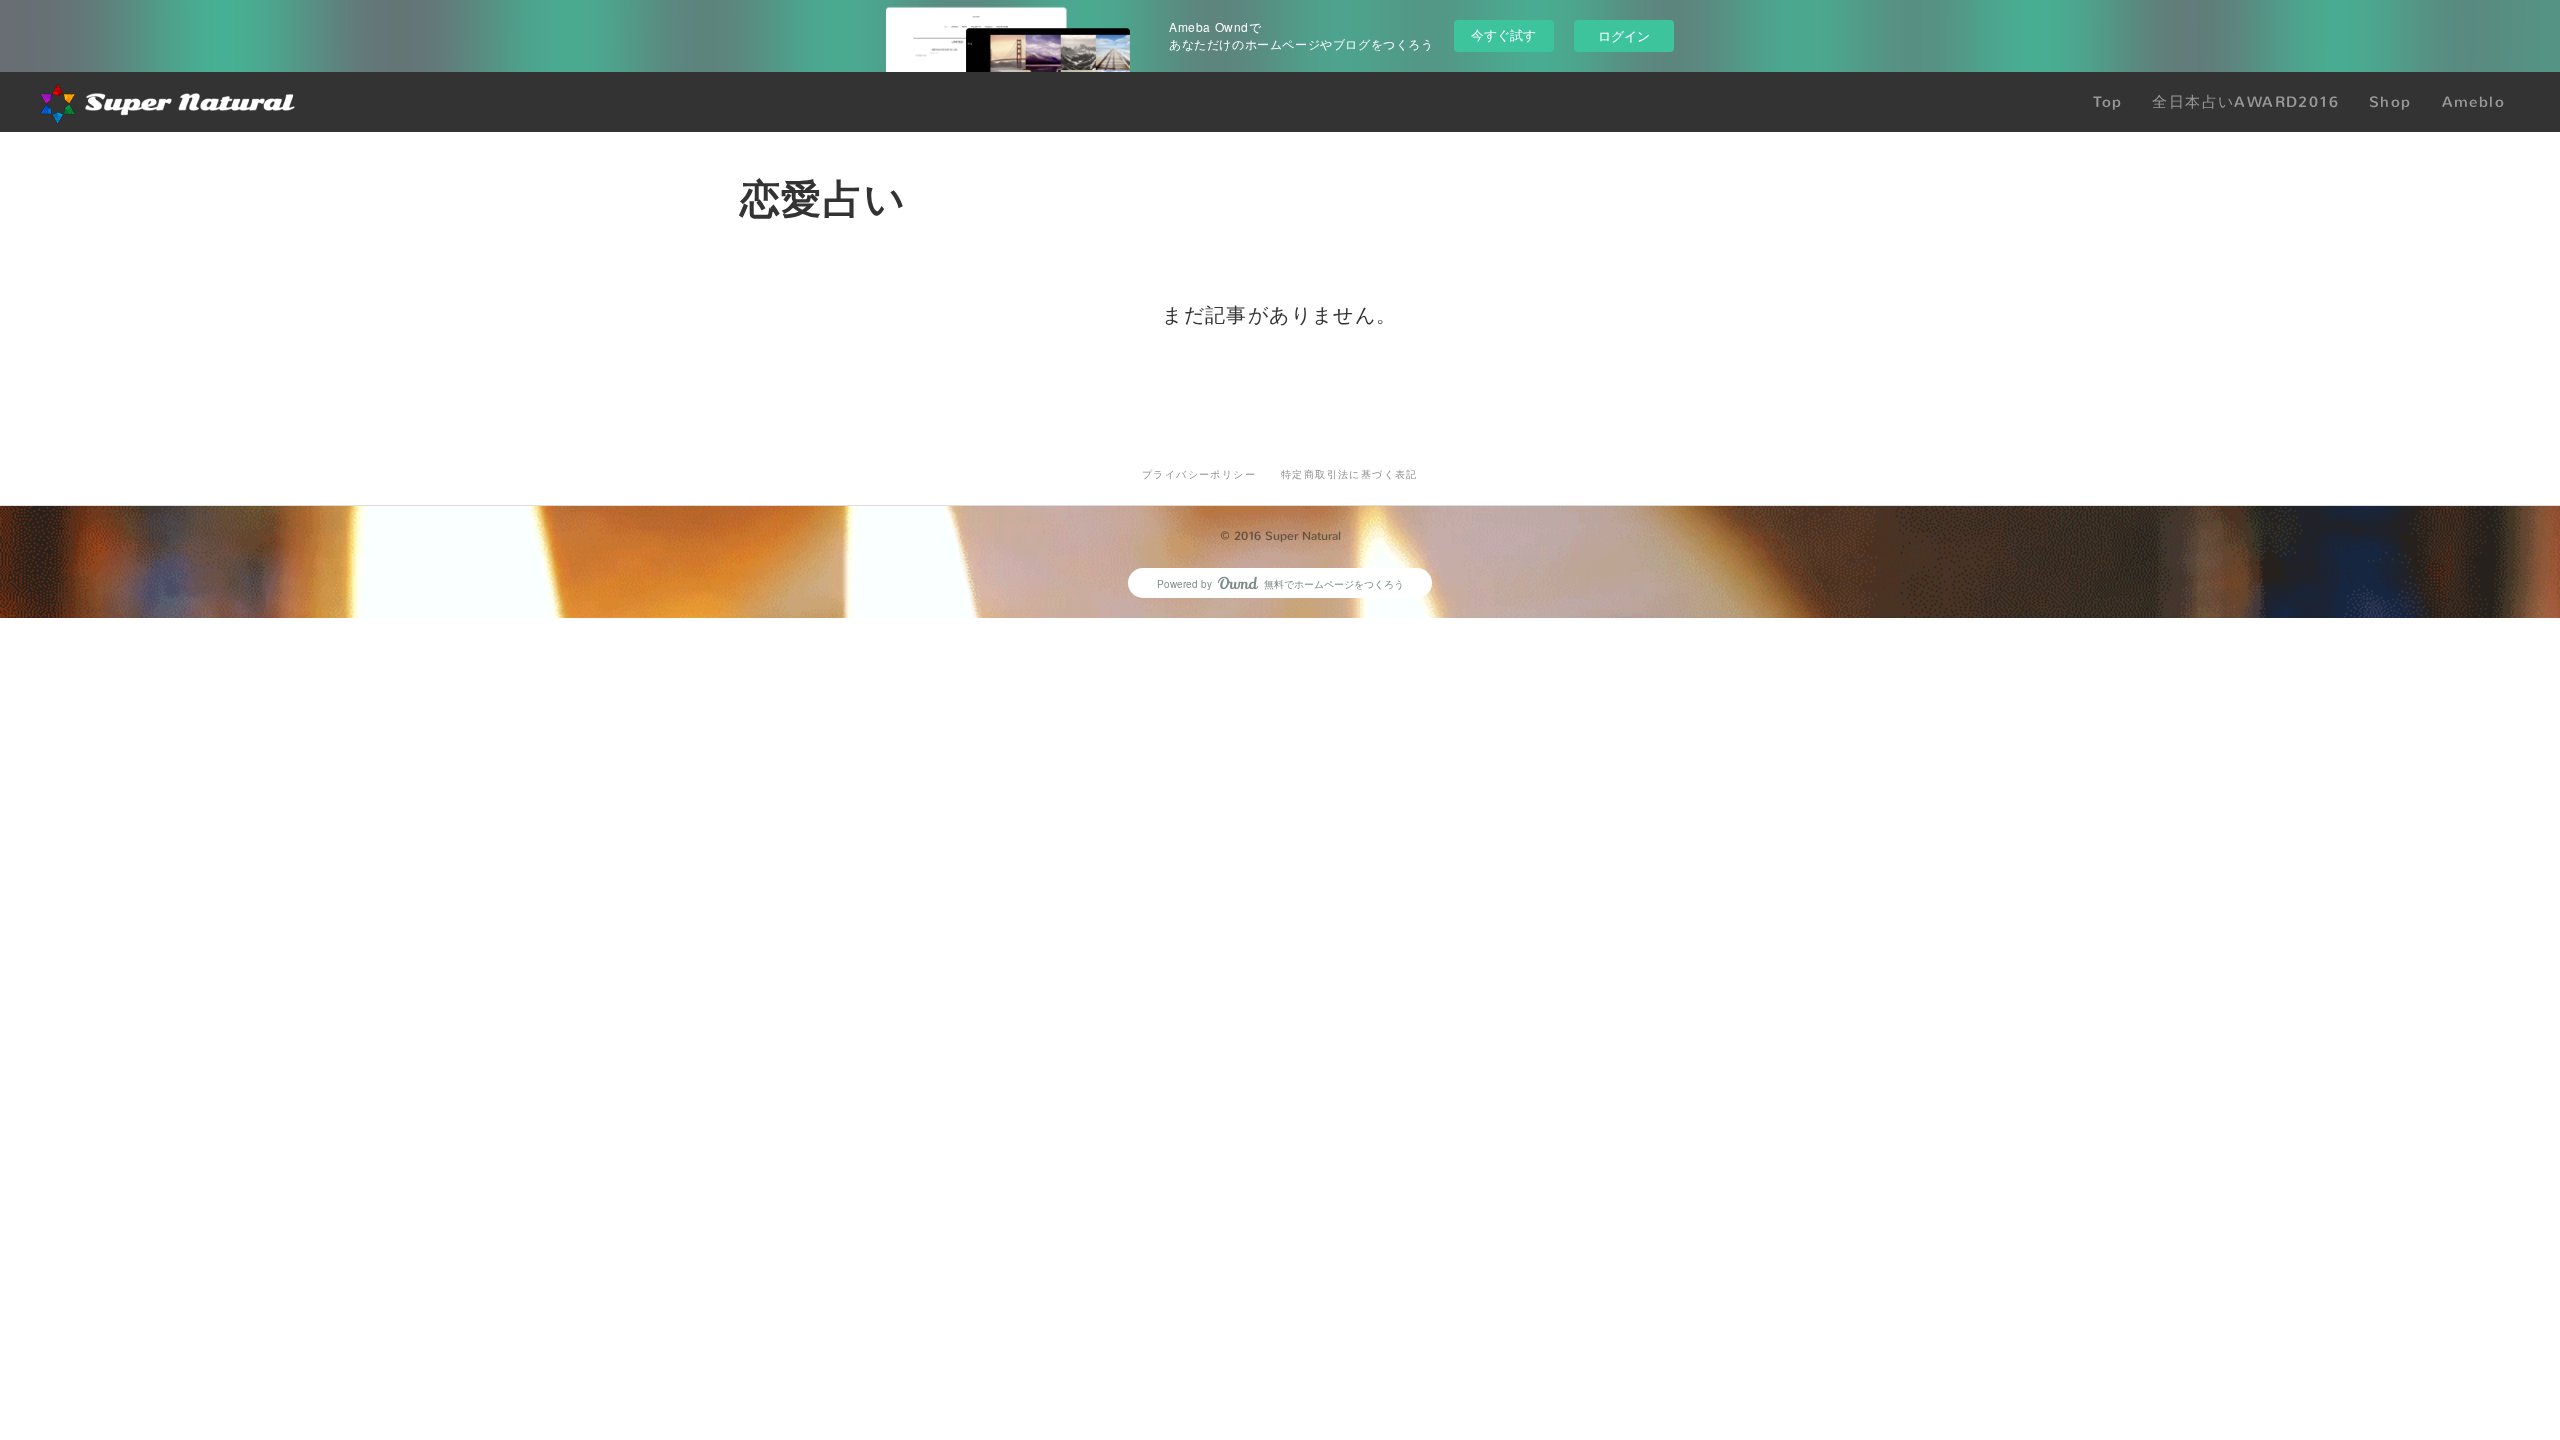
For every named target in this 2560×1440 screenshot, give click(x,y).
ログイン (1624, 35)
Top (2107, 102)
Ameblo (2473, 102)
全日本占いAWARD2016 (2245, 102)
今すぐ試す (1503, 34)
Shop (2390, 102)
